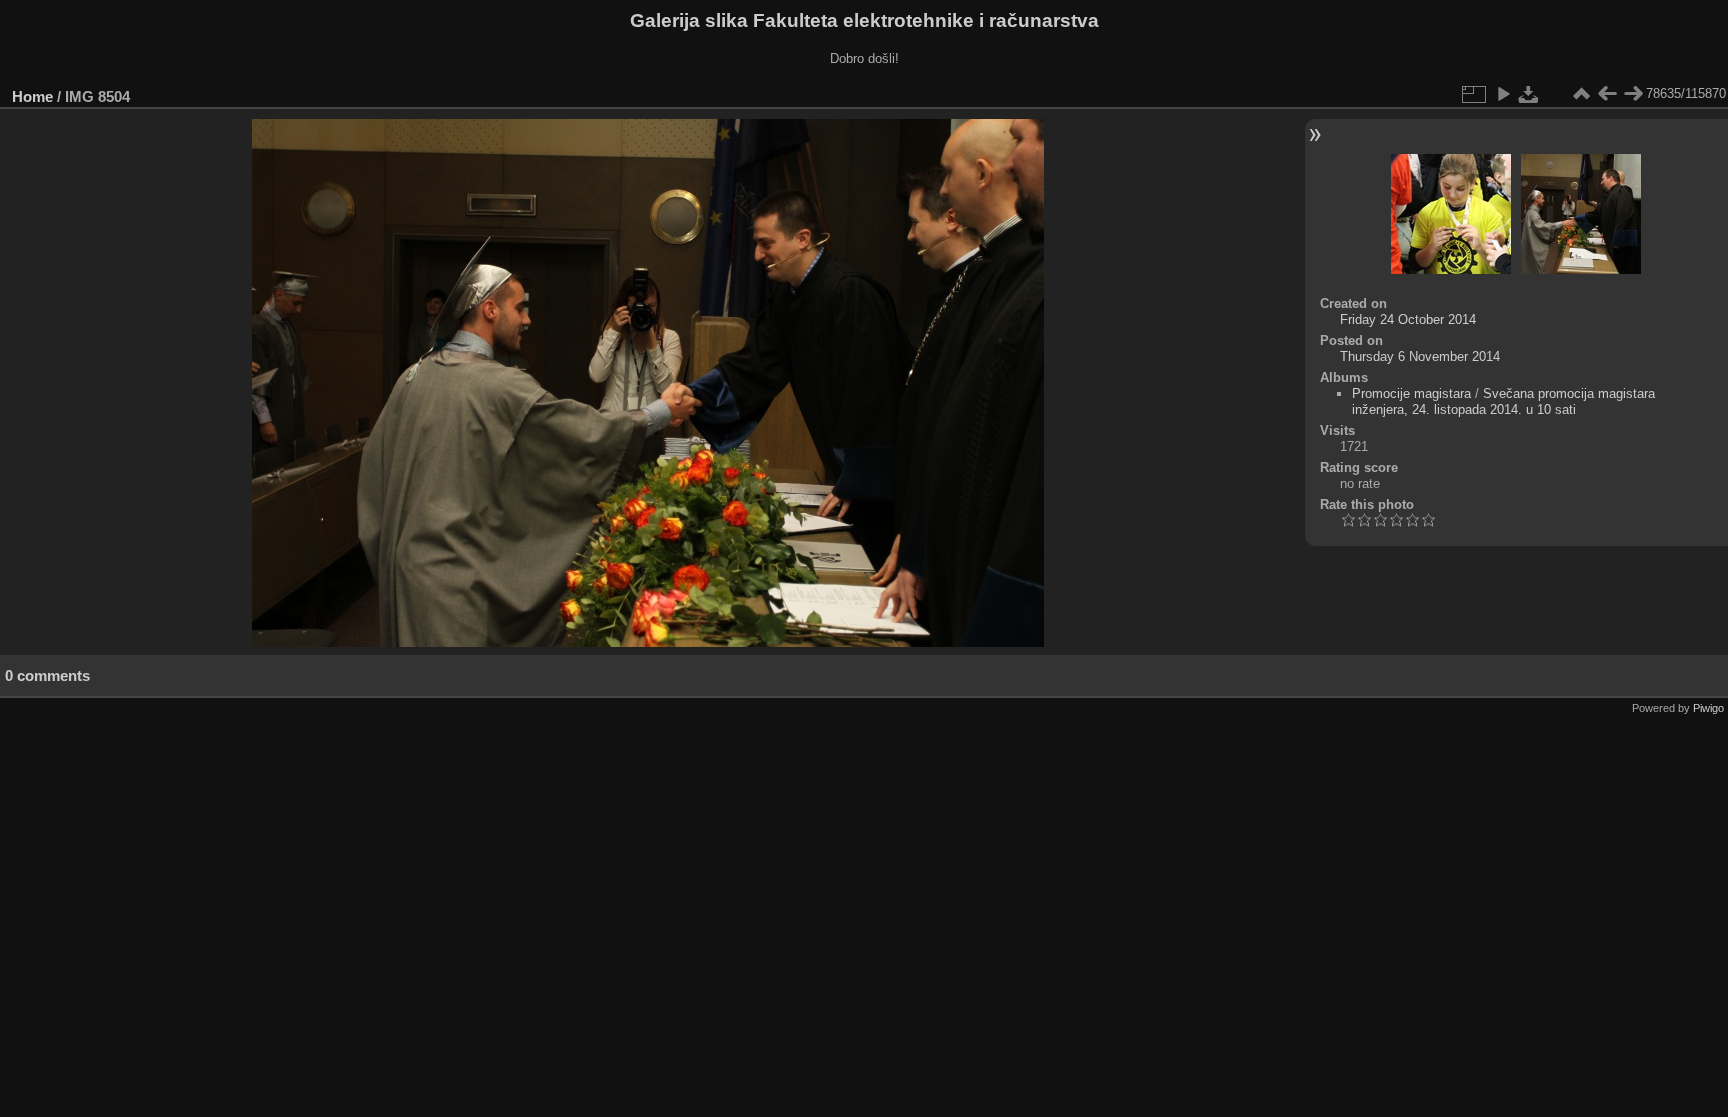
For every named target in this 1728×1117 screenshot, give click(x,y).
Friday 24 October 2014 (1408, 319)
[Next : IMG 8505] (1633, 94)
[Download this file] (1529, 94)
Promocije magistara (1411, 393)
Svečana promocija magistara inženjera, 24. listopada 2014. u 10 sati (1503, 401)
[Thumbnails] (1581, 94)
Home (32, 96)
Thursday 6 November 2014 (1420, 356)
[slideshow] (1503, 94)
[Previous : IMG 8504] (1607, 94)
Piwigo (1708, 708)
